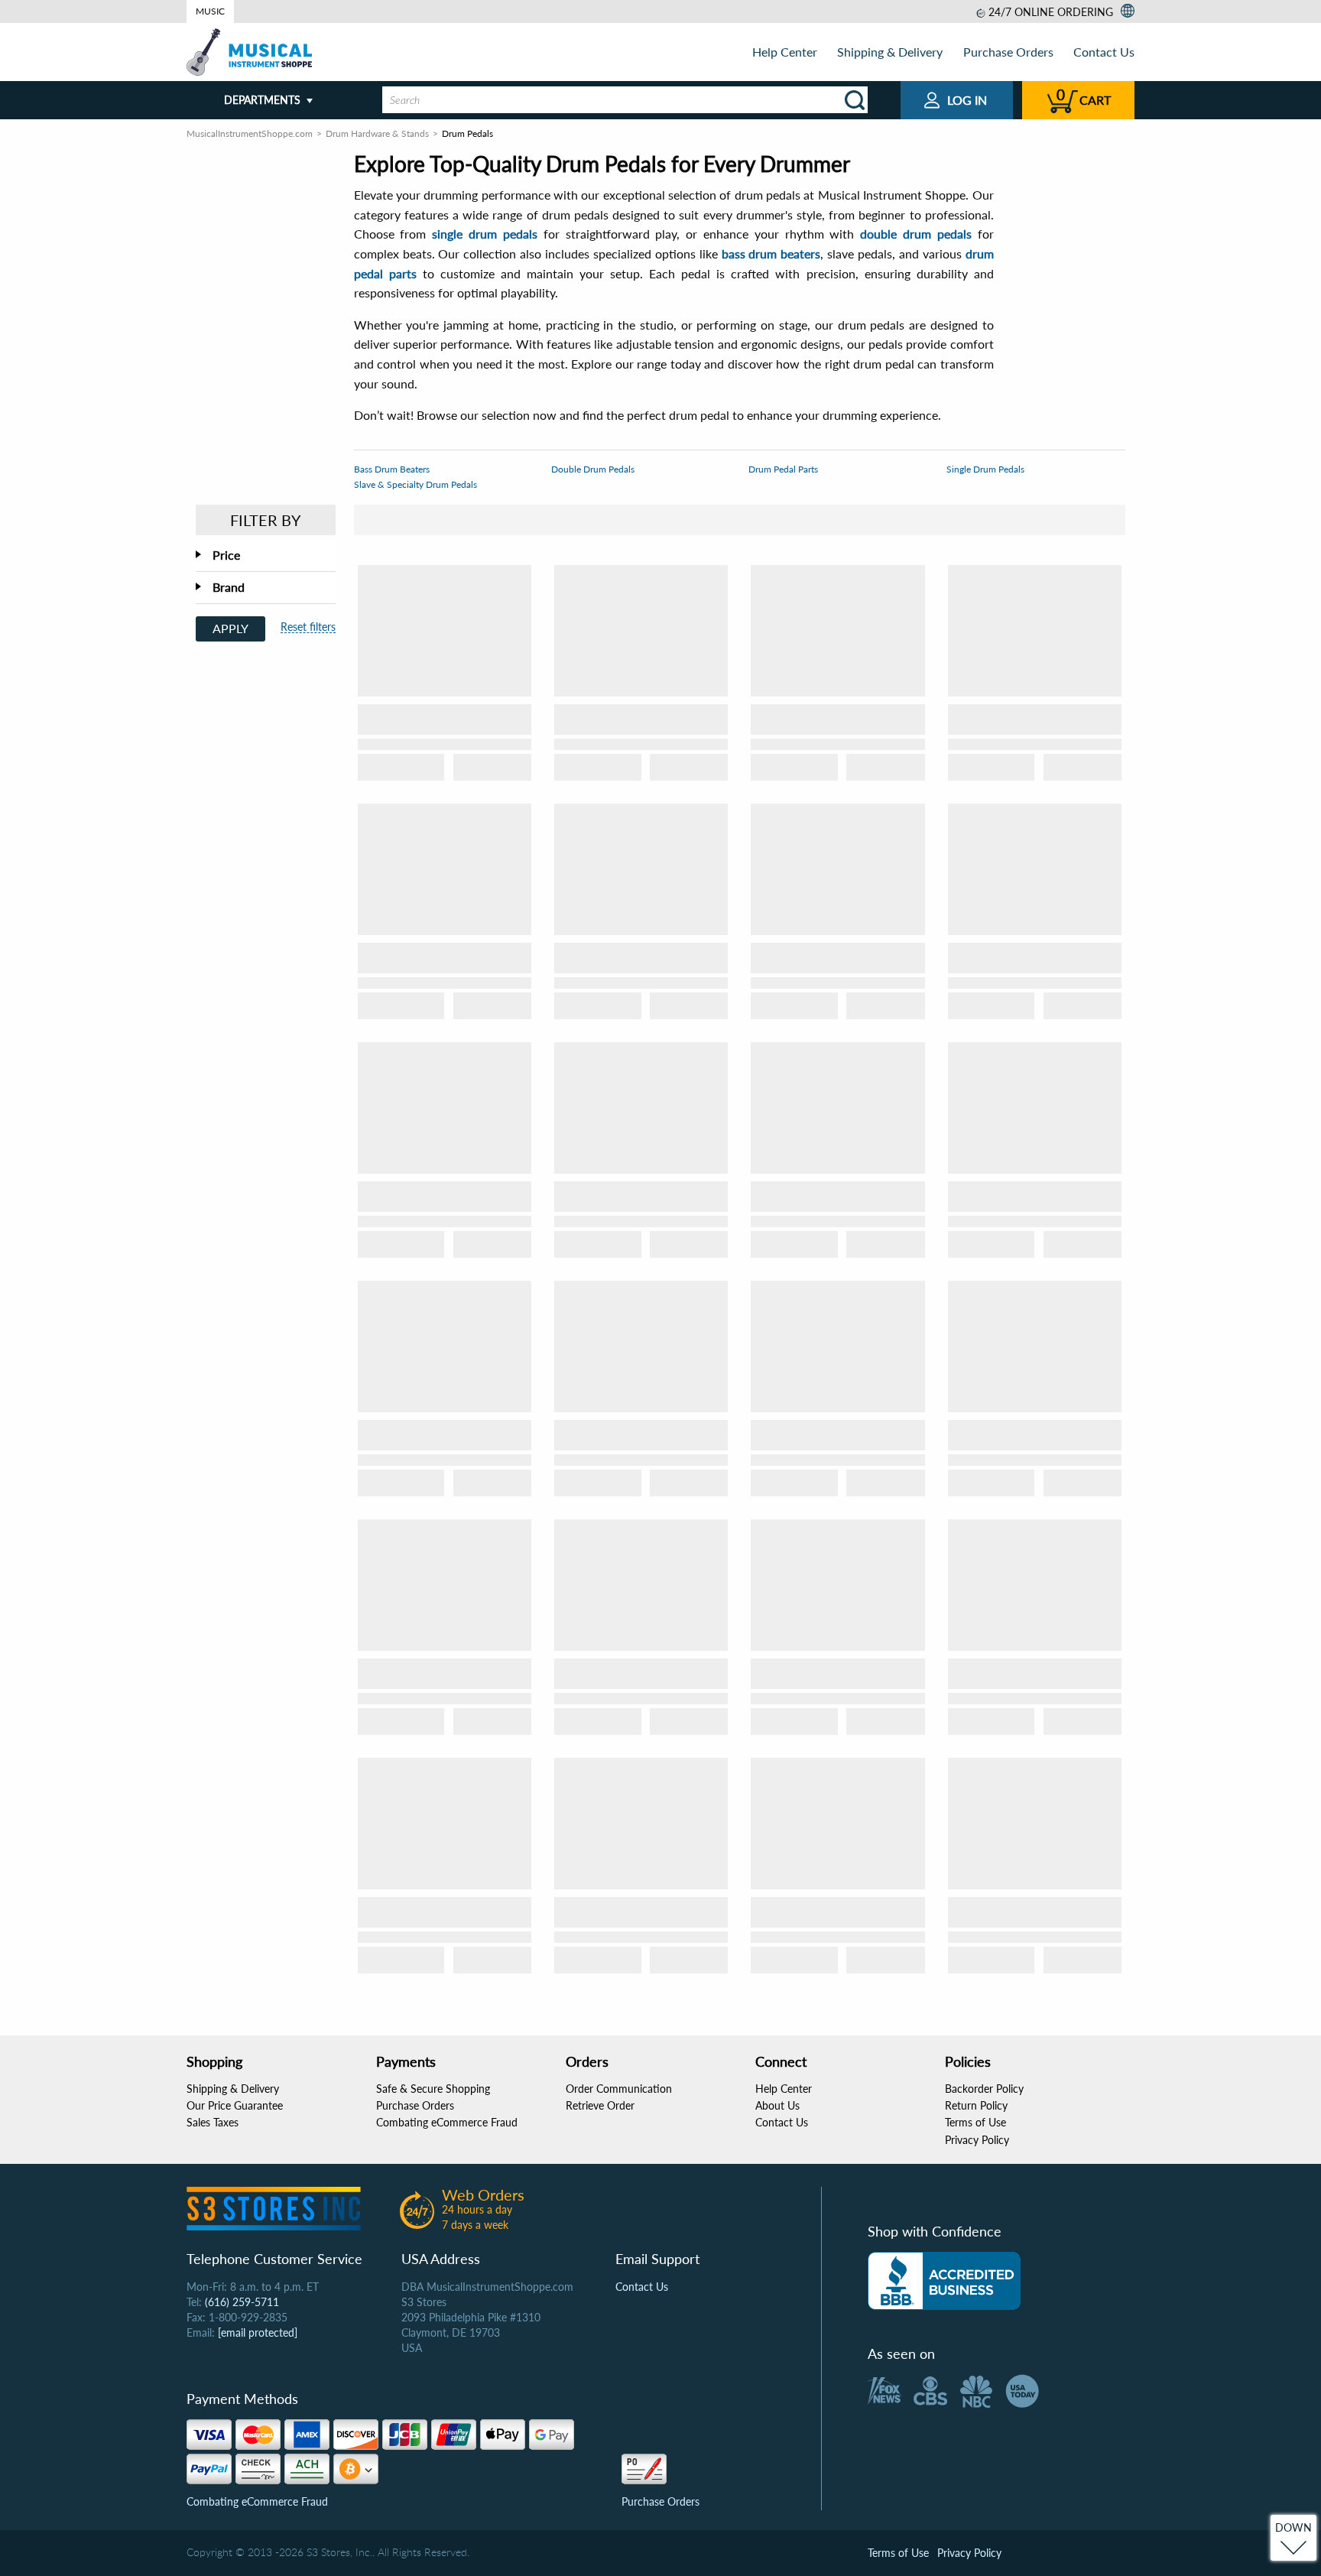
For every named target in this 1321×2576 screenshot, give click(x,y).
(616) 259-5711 (242, 2302)
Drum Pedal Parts (783, 469)
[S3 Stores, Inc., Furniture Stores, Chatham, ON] (944, 2281)
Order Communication (619, 2089)
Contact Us (1104, 52)
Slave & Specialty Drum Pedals (415, 484)
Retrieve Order (600, 2105)
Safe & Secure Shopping (433, 2089)
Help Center (785, 52)
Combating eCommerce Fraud (447, 2122)
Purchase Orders (1008, 52)
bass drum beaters (771, 253)
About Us (777, 2105)
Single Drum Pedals (985, 469)
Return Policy (976, 2105)
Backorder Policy (984, 2089)
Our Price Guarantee (235, 2105)
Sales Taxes (213, 2122)
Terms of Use (975, 2122)
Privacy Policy (977, 2140)
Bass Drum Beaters (392, 469)
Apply (230, 628)
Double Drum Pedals (593, 469)
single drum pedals (485, 234)
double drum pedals (916, 234)
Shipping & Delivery (890, 52)
